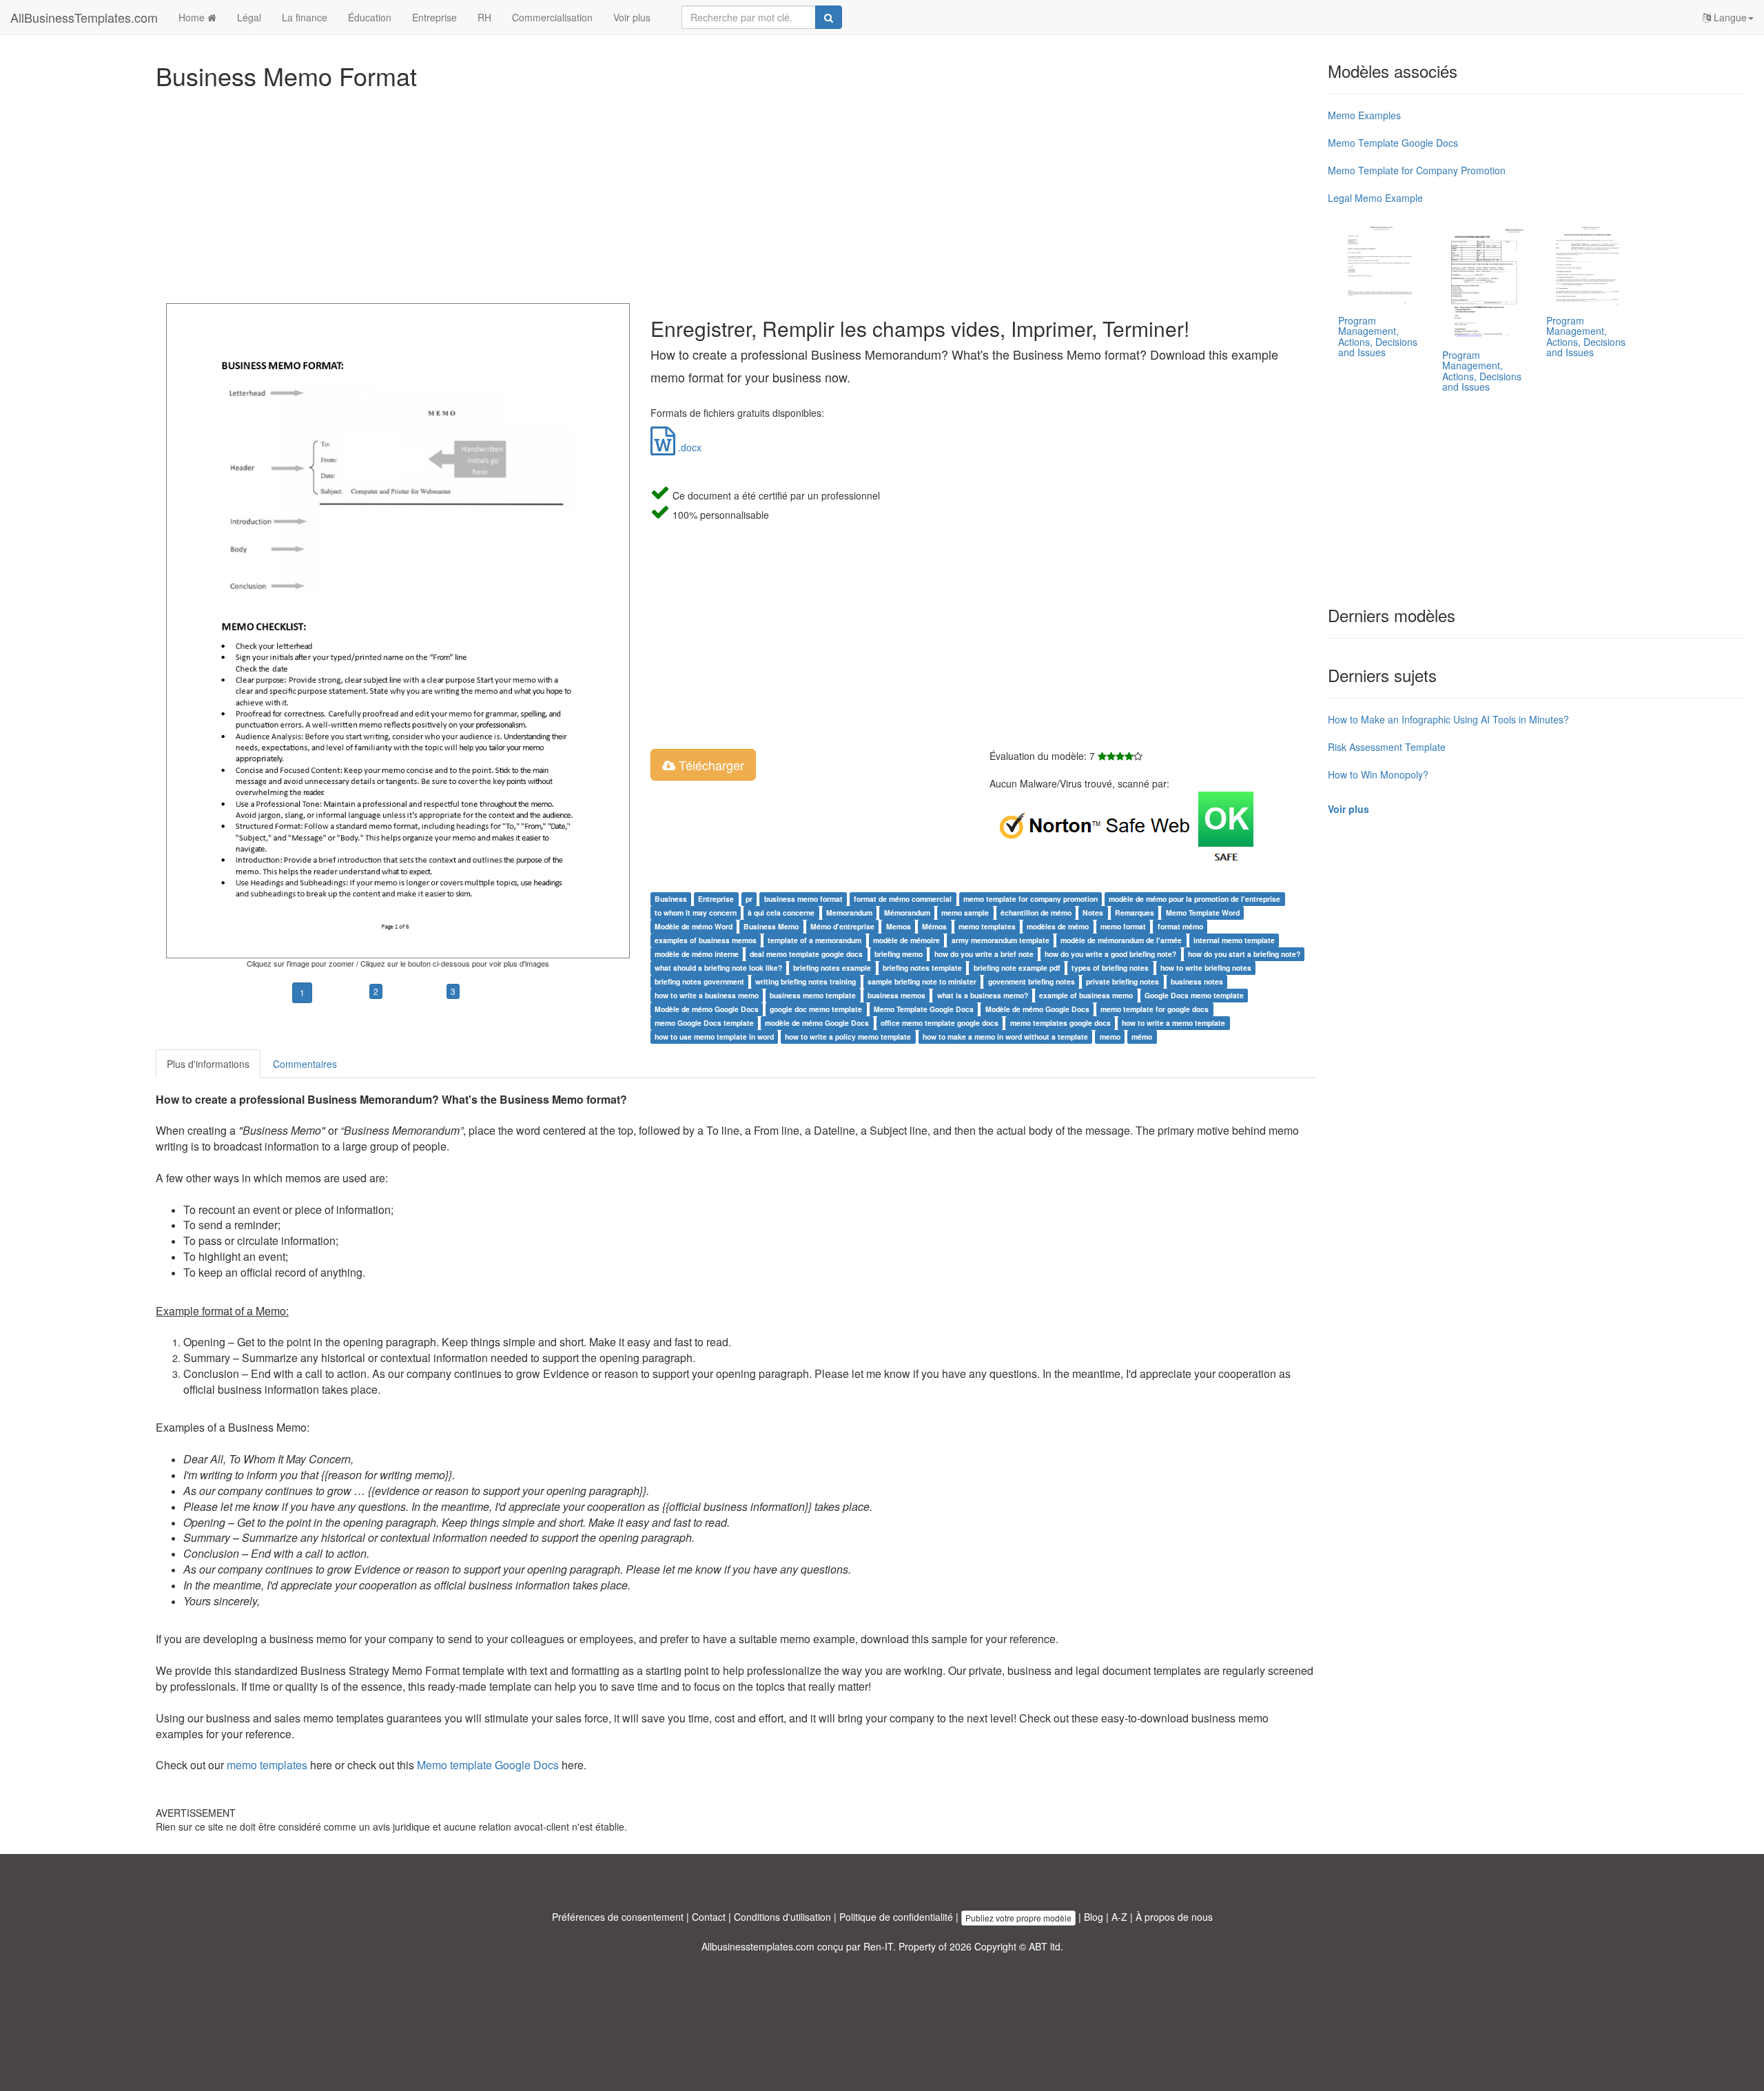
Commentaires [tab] (305, 1064)
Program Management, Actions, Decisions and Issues (1378, 336)
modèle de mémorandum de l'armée (1121, 940)
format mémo (1180, 926)
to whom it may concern (696, 913)
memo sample (965, 913)
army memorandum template (1001, 940)
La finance (305, 17)
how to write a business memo (707, 995)
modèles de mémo (1058, 926)
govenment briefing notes (1032, 981)
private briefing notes (1122, 981)
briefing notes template (922, 968)
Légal (249, 17)
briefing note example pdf (1017, 968)
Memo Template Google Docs (924, 1009)
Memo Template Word (1203, 913)
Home (193, 17)
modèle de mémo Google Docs (817, 1023)
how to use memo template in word (714, 1037)
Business (671, 899)
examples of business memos (706, 940)
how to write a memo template (1173, 1023)
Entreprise (434, 17)
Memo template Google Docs (488, 1765)
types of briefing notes (1110, 968)
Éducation (370, 17)
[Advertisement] (569, 193)
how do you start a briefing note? (1244, 954)
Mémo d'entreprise (842, 926)
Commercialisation (552, 17)
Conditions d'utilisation (782, 1917)
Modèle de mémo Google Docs (707, 1009)
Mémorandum (907, 913)
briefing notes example (832, 968)
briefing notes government (699, 981)
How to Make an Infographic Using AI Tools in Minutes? (1448, 719)
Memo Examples (1364, 115)
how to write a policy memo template (848, 1037)
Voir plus (632, 17)
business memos (896, 995)
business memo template (813, 995)
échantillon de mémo (1036, 913)
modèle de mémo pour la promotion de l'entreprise (1194, 899)
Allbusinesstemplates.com (758, 1946)
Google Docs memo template (1194, 995)
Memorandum (849, 913)
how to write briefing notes (1206, 968)
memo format (1123, 926)
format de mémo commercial (903, 899)
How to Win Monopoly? (1378, 774)
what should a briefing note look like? (718, 968)
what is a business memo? (983, 995)
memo (1110, 1037)
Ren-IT (878, 1946)
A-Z (1119, 1917)
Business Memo (771, 926)
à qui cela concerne (781, 913)
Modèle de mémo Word (694, 926)
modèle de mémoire (906, 940)
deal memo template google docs (806, 954)
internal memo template (1234, 940)
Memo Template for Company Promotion (1417, 170)
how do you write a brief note (984, 954)
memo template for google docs (1155, 1009)
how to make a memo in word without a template (1005, 1037)
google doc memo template (816, 1009)
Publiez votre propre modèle (1018, 1918)
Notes (1093, 913)
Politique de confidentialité (896, 1917)
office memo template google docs (940, 1023)
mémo (1142, 1037)
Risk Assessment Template (1387, 747)
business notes (1197, 981)
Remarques (1135, 913)
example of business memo (1086, 995)
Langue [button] (1729, 17)
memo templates (987, 926)
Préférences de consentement (618, 1917)
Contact (709, 1917)
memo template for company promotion (1030, 899)
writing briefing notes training (806, 981)
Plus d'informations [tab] (208, 1064)
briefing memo (899, 954)
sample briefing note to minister (922, 981)
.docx (688, 447)
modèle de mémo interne (697, 954)
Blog (1094, 1917)
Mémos (934, 926)
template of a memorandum (814, 940)
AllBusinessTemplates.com (84, 17)
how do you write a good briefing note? (1110, 954)
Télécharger (710, 765)
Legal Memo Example (1375, 198)
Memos (899, 926)
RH (484, 17)
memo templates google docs (1060, 1023)
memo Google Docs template (704, 1023)
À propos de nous (1174, 1917)
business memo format (803, 899)
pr (749, 899)
